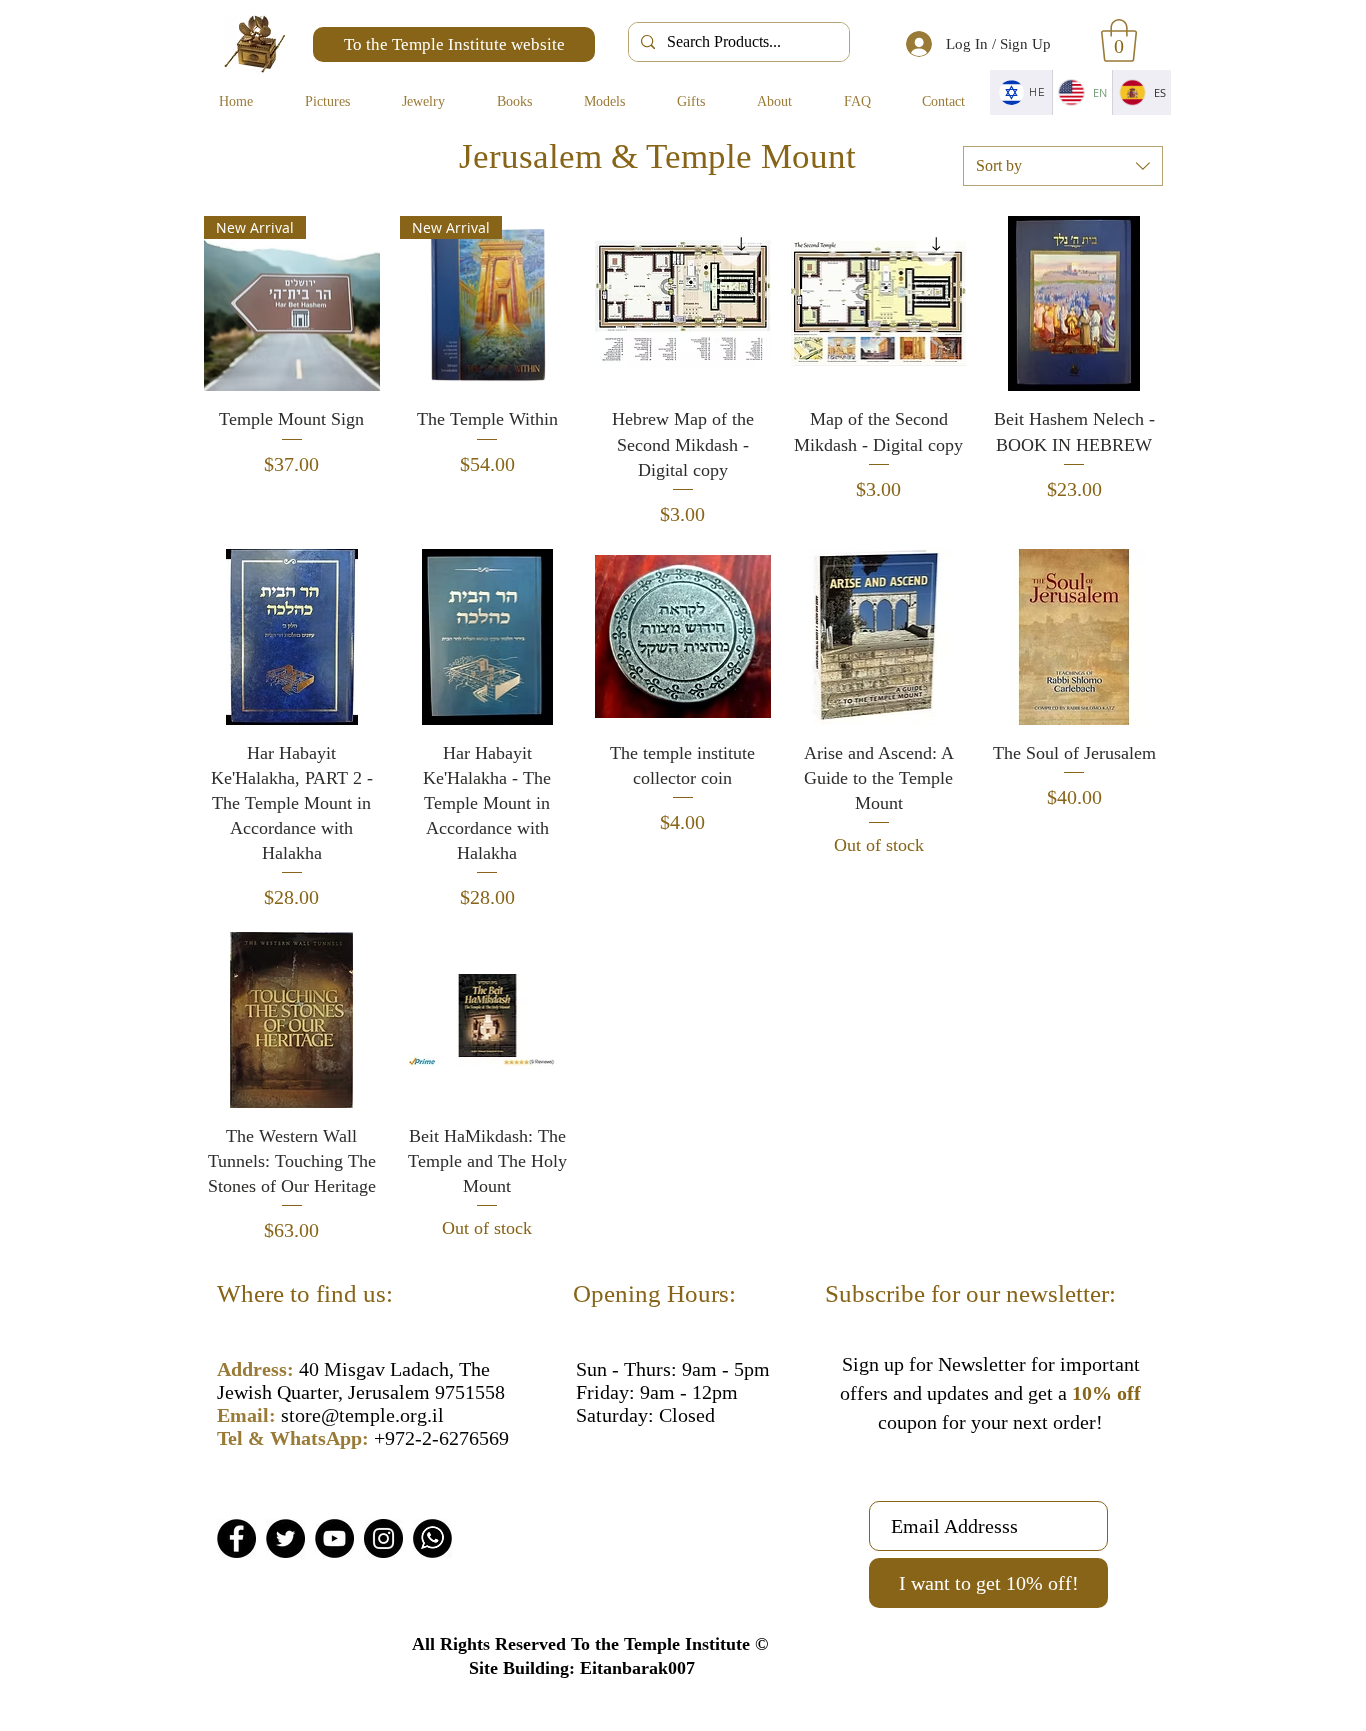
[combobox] (1063, 166)
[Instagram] (383, 1538)
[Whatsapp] (432, 1538)
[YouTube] (334, 1538)
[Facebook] (236, 1538)
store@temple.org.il (362, 1415)
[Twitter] (285, 1538)
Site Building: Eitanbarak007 (582, 1668)
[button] (1119, 40)
